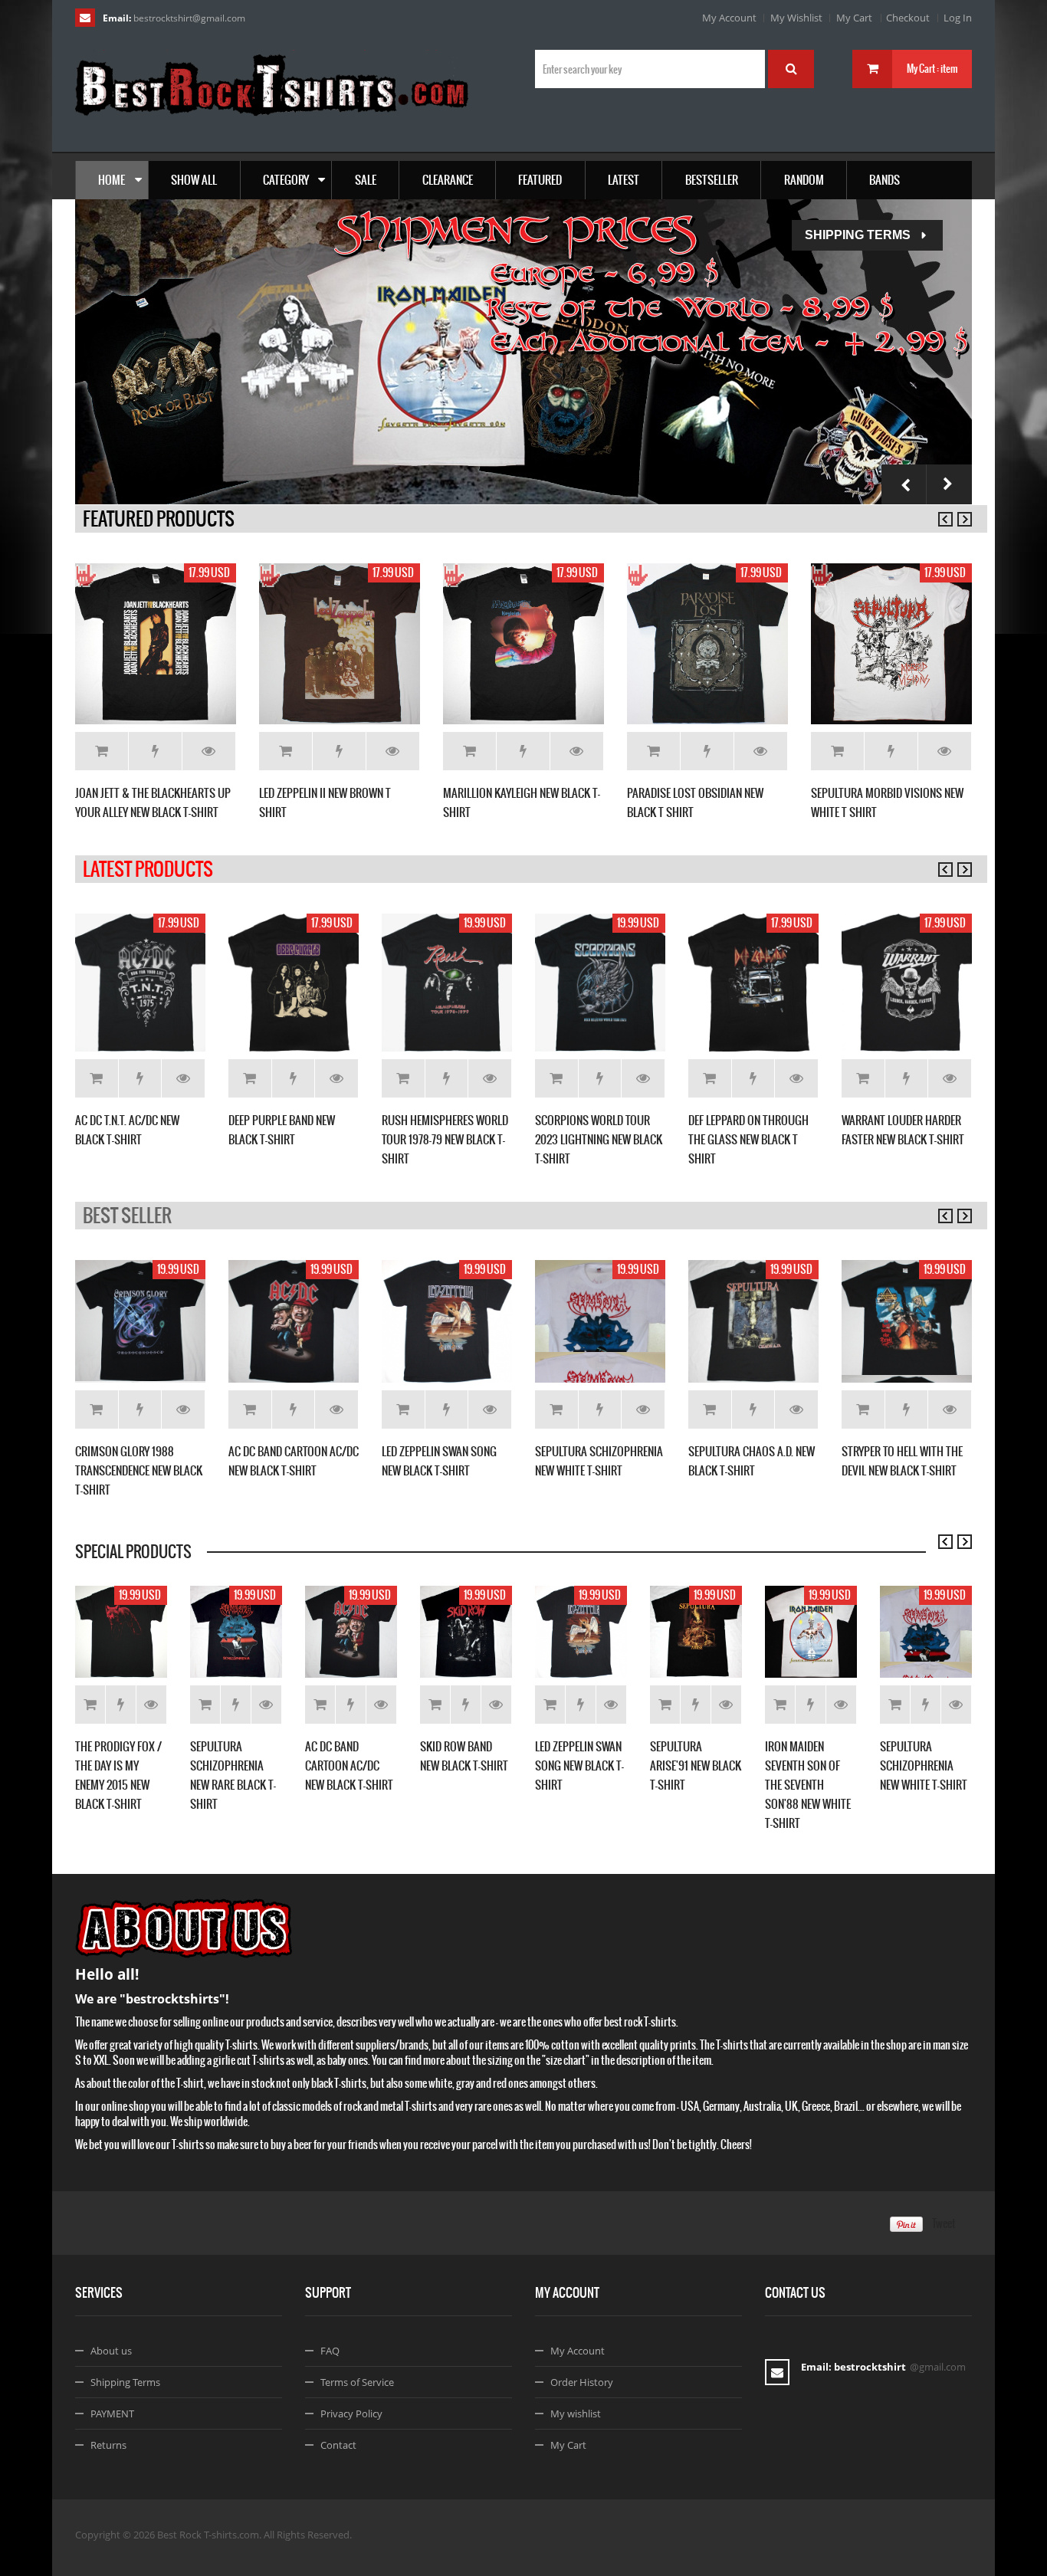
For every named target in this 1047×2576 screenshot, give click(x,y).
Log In (958, 18)
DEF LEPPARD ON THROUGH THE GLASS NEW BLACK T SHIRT (748, 1139)
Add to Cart (102, 751)
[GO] (791, 69)
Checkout (908, 18)
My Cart (854, 18)
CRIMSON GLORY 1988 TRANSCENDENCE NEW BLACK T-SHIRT (139, 1470)
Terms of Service (357, 2382)
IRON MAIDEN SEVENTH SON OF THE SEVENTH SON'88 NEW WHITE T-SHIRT (808, 1785)
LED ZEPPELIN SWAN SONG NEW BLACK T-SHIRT (579, 1765)
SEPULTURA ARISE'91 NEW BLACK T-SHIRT (696, 1765)
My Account (729, 18)
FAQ (330, 2351)
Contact (338, 2445)
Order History (582, 2382)
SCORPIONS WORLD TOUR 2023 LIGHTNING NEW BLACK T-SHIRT (599, 1139)
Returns (108, 2445)
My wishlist (576, 2414)
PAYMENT (112, 2414)
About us (111, 2351)
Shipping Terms (858, 235)
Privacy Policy (351, 2414)
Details (209, 751)
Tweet (944, 2223)
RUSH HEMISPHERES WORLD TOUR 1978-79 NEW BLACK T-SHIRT (445, 1139)
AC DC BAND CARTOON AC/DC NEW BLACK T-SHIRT (349, 1765)
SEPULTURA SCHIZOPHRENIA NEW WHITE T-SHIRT (924, 1765)
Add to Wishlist (155, 751)
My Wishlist (796, 18)
